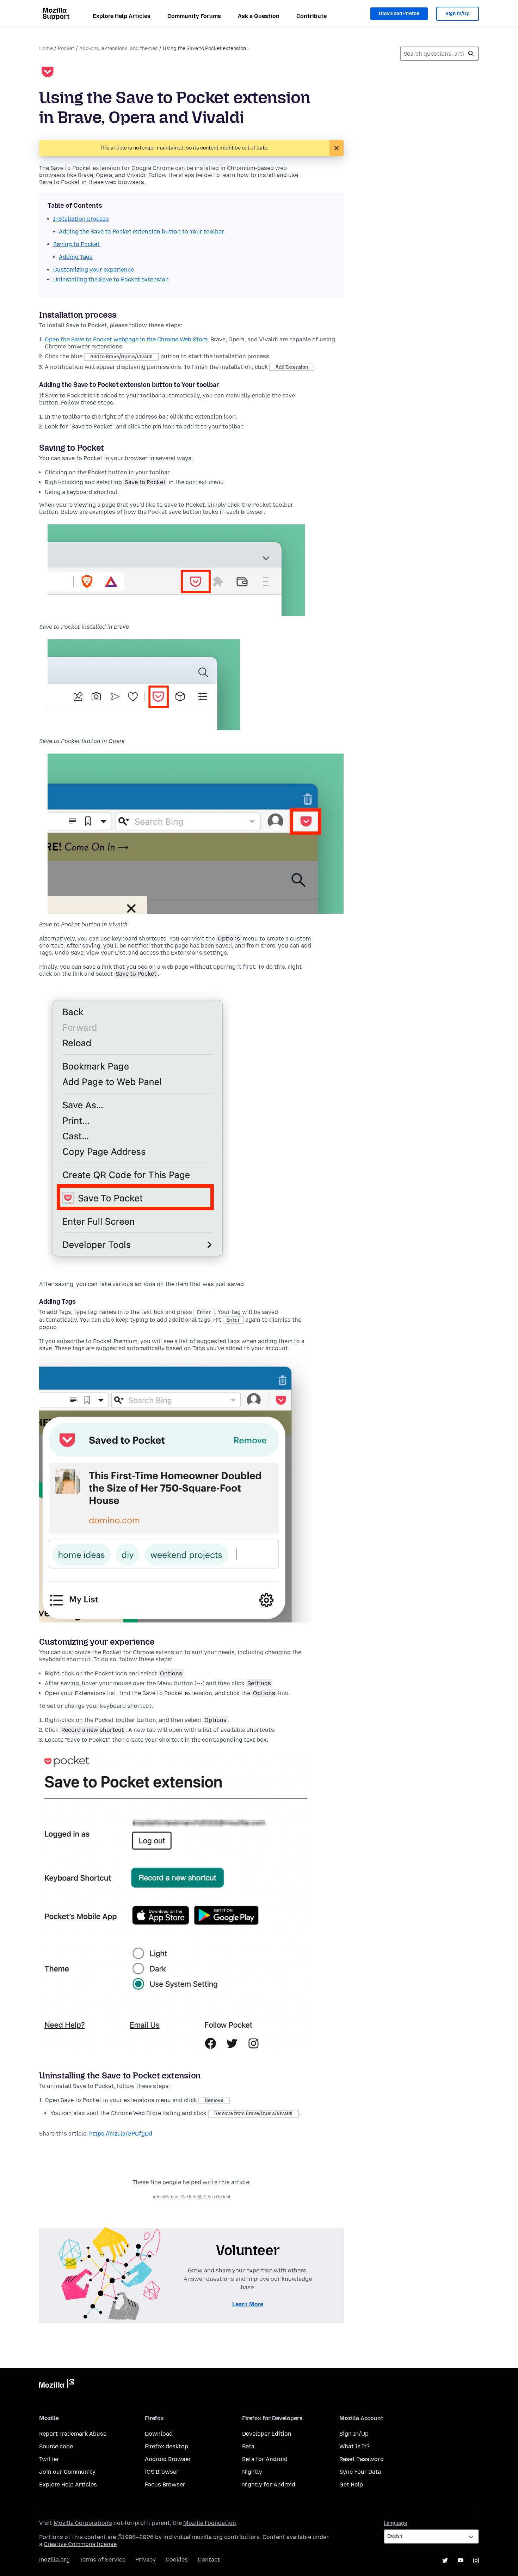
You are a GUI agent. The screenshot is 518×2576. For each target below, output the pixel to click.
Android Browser (168, 2459)
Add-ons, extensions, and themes (119, 48)
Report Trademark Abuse (73, 2434)
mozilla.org (54, 2560)
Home (46, 48)
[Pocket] (48, 73)
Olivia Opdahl (217, 2197)
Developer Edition (267, 2434)
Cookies (177, 2560)
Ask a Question (259, 16)
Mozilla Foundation (210, 2523)
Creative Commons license (80, 2544)
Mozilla (57, 2385)
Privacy (146, 2560)
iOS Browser (162, 2472)
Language (395, 2523)
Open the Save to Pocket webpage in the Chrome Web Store (126, 339)
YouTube (461, 2560)
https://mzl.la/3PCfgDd (121, 2134)
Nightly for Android (269, 2484)
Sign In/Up (458, 14)
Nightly (252, 2472)
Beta (248, 2446)
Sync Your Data (360, 2472)
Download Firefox (399, 14)
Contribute (312, 16)
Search (471, 54)
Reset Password (362, 2459)
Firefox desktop (166, 2446)
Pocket (66, 48)
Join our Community (67, 2472)
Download (159, 2434)
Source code (56, 2446)
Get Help (351, 2484)
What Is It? (354, 2446)
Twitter (49, 2459)
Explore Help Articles (122, 16)
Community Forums (194, 16)
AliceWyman (165, 2197)
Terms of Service (103, 2560)
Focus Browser (165, 2484)
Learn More (248, 2304)
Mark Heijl (191, 2197)
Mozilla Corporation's (83, 2523)
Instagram (476, 2560)
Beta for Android (265, 2459)
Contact (209, 2560)
